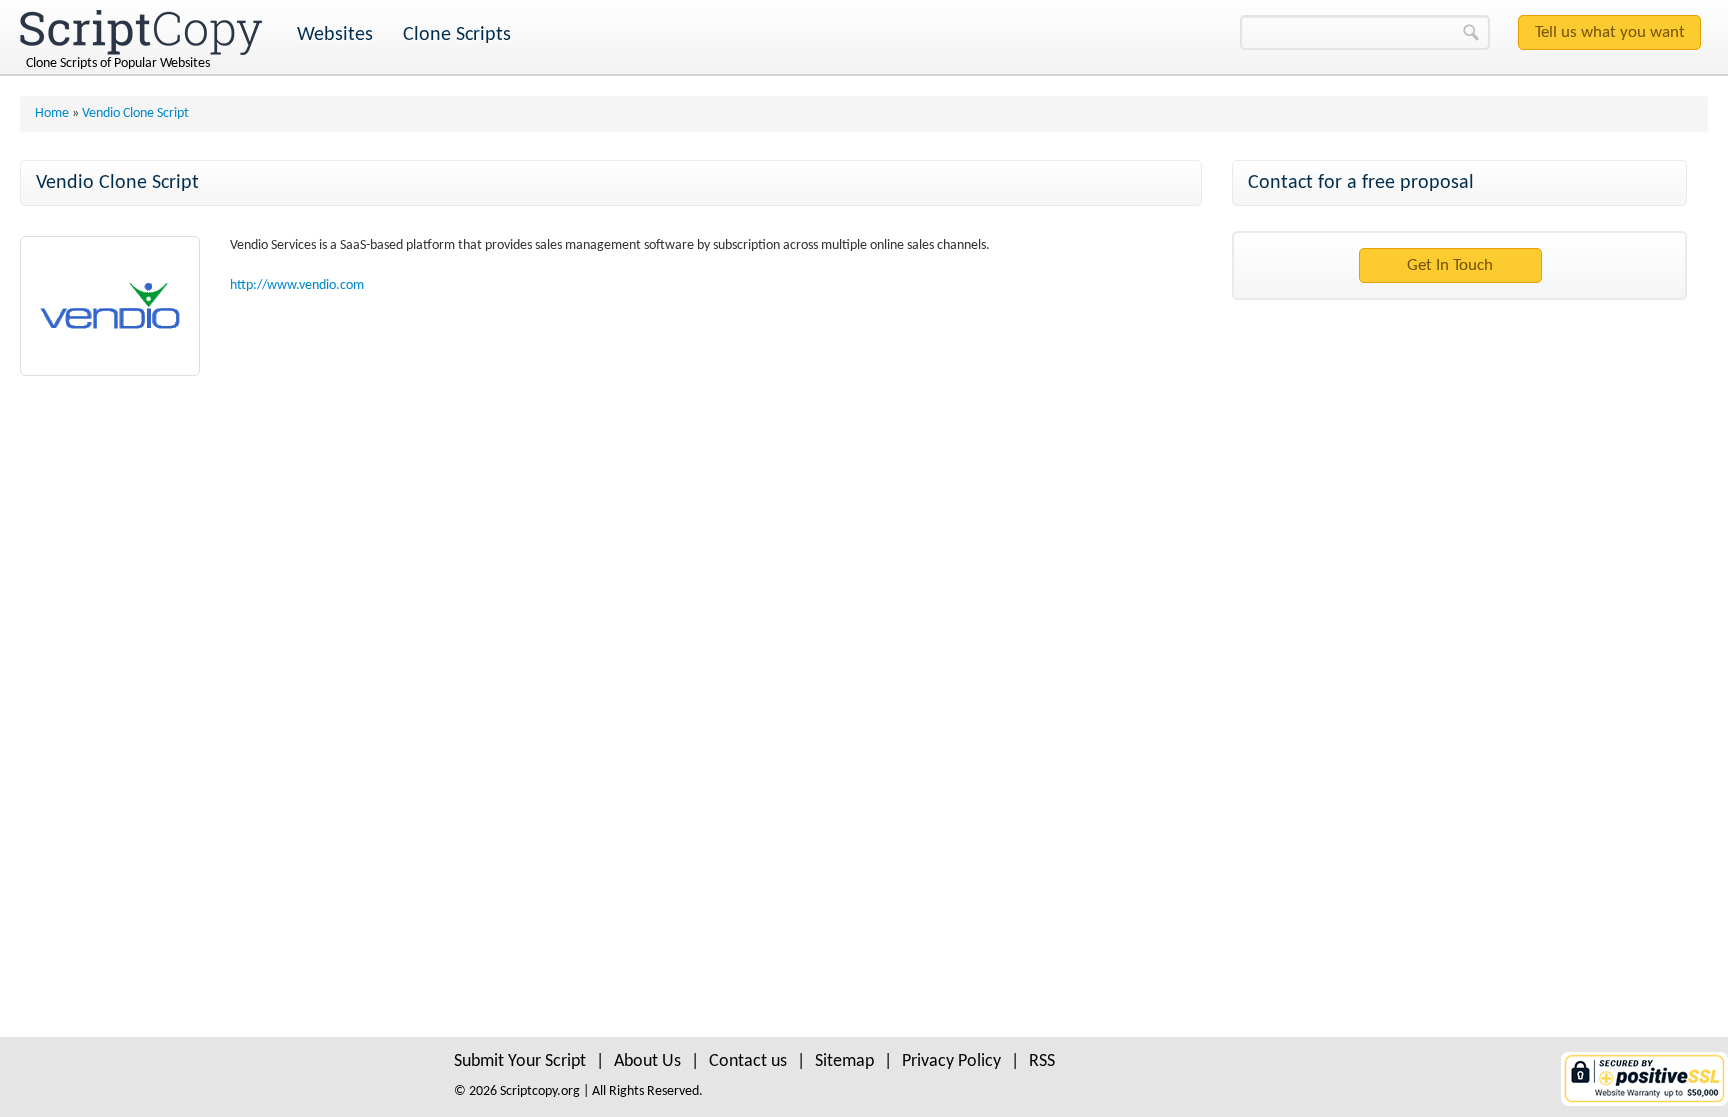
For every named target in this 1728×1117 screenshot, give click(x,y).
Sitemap (844, 1061)
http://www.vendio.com (297, 285)
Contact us (748, 1061)
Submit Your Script (520, 1061)
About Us (647, 1061)
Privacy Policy (951, 1061)
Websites (335, 35)
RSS (1042, 1061)
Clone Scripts (457, 35)
